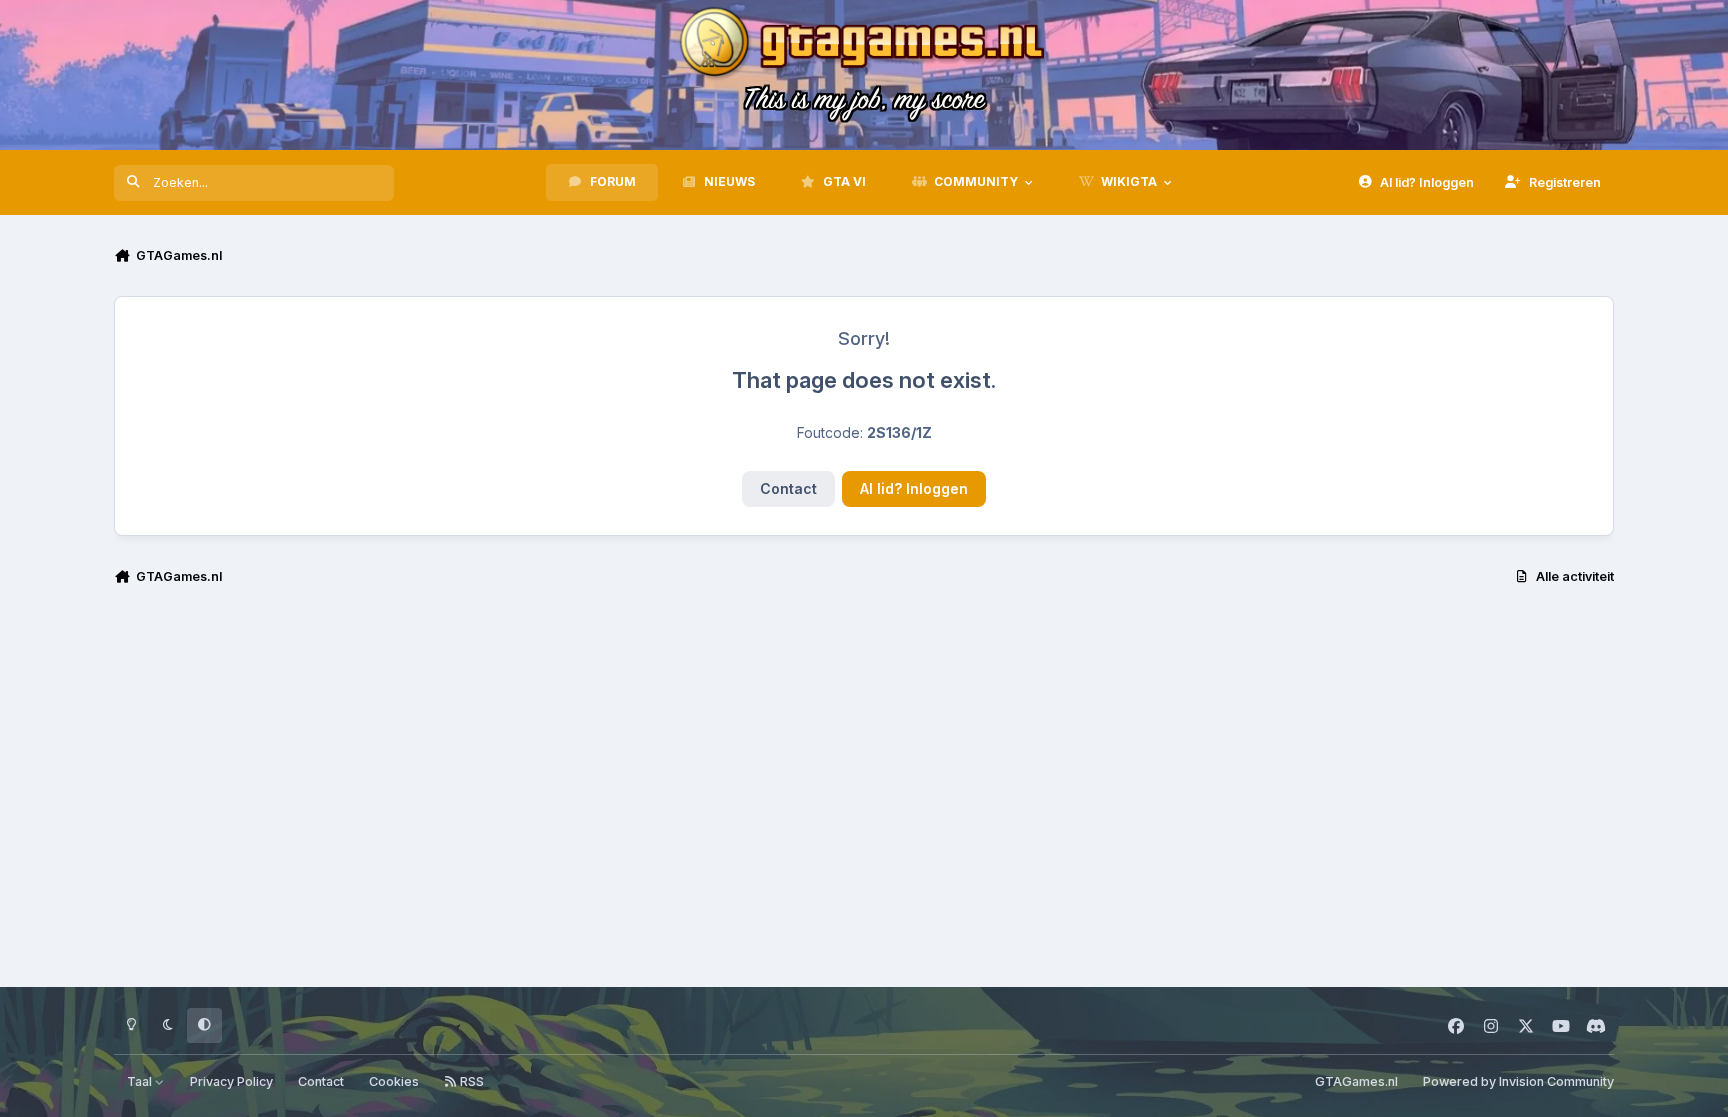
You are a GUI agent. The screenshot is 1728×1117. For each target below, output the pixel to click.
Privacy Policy (231, 1081)
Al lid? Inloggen (914, 488)
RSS (470, 1081)
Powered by (1518, 1081)
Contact (788, 488)
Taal (141, 1081)
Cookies (394, 1081)
